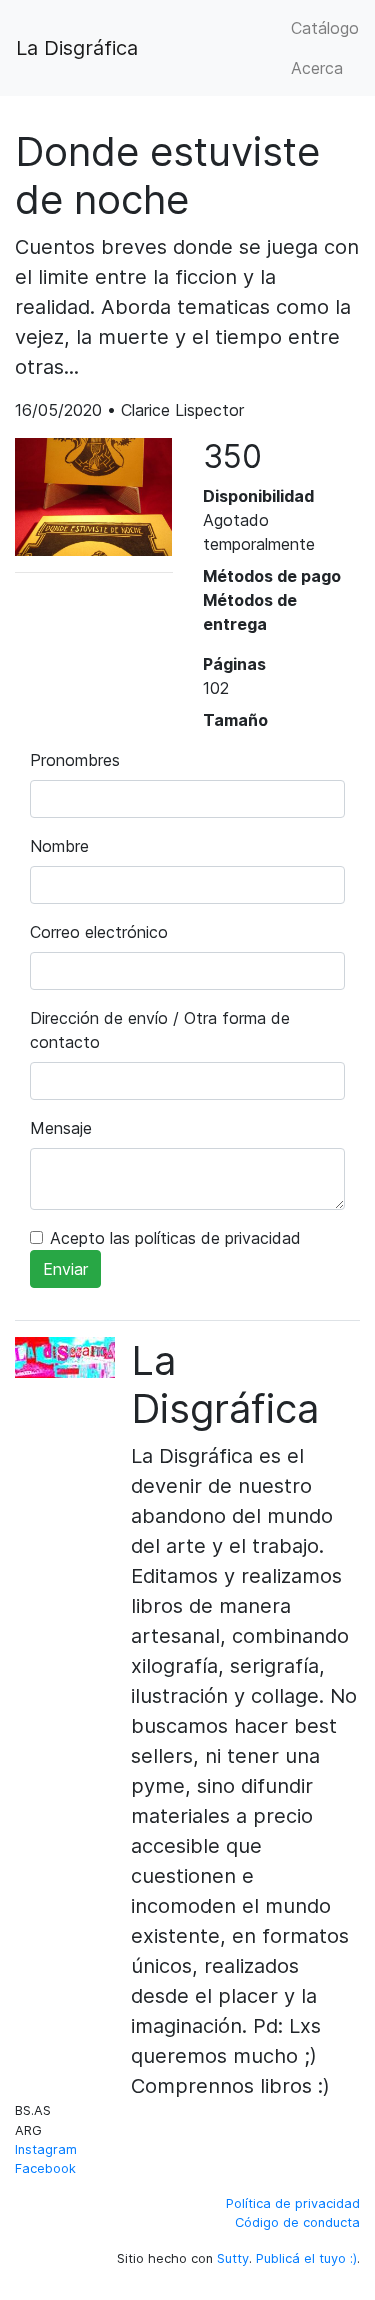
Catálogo (325, 28)
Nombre (59, 846)
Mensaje (61, 1128)
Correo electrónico (99, 932)
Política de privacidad (293, 2203)
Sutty (233, 2258)
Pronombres (75, 760)
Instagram (46, 2149)
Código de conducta (297, 2222)
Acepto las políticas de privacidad (175, 1238)
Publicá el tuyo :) (306, 2258)
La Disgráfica (77, 48)
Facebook (45, 2168)
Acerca (317, 68)
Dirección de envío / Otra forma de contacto (160, 1030)
